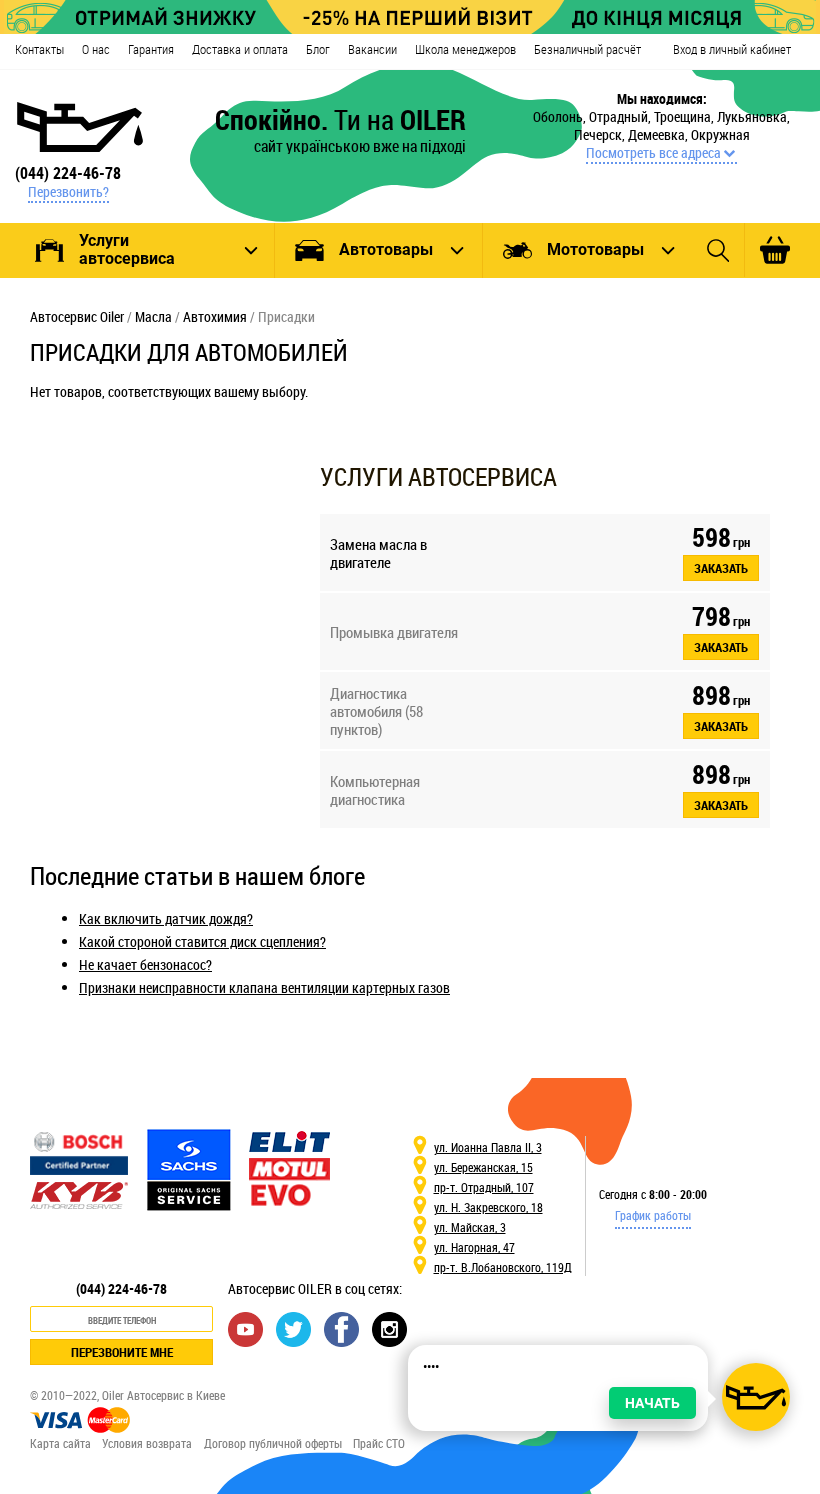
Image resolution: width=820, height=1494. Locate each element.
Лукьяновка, (753, 116)
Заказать (721, 568)
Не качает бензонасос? (145, 964)
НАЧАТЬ (652, 1403)
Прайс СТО (379, 1443)
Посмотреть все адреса (653, 153)
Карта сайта (60, 1443)
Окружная (720, 134)
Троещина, (685, 116)
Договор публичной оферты (273, 1443)
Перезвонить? (68, 192)
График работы (653, 1215)
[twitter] (293, 1328)
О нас (96, 49)
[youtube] (245, 1328)
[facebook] (341, 1328)
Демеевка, (659, 134)
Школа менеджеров (465, 49)
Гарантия (151, 49)
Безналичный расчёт (587, 49)
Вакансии (372, 49)
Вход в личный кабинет (732, 49)
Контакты (39, 49)
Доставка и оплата (240, 49)
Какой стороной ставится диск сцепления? (202, 941)
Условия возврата (147, 1443)
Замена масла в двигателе (378, 553)
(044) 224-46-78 (68, 173)
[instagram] (389, 1328)
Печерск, (601, 134)
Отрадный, (621, 116)
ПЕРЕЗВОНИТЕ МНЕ (122, 1352)
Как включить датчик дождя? (166, 918)
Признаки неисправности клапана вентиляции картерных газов (264, 987)
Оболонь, (561, 116)
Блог (318, 49)
